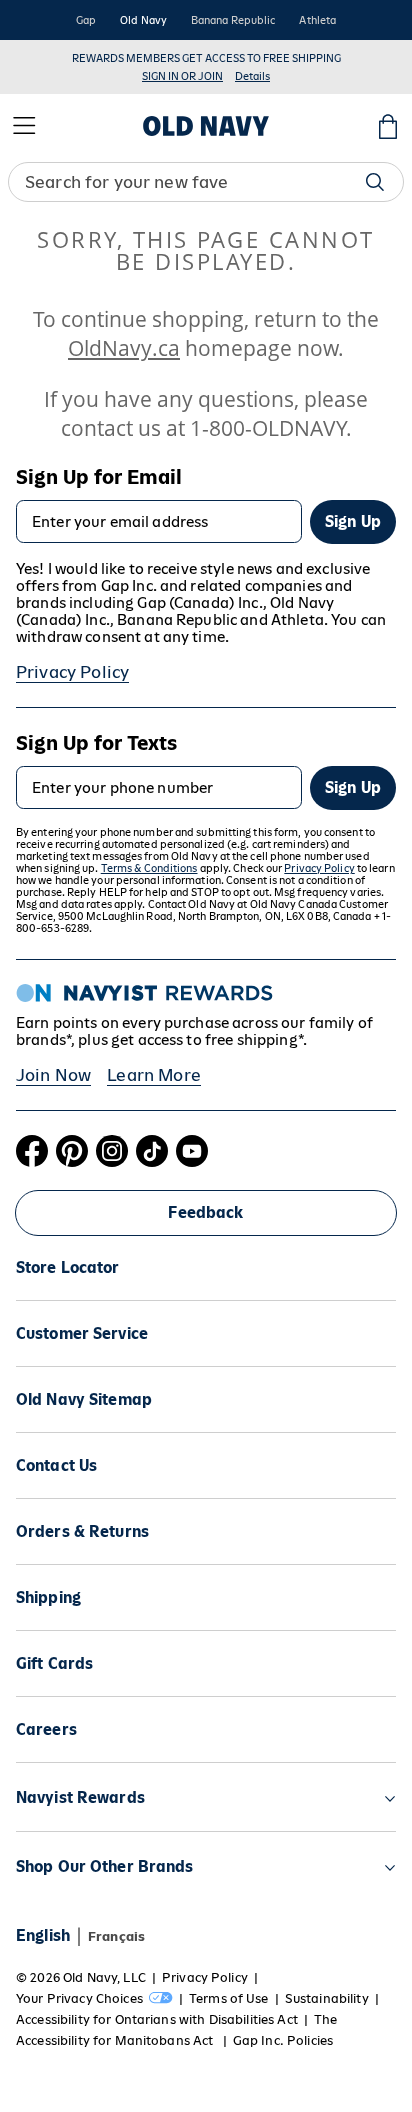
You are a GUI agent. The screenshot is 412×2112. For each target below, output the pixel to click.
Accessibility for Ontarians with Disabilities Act (157, 2019)
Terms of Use (229, 1998)
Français (116, 1936)
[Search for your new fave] (375, 182)
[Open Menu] (24, 126)
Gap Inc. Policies (283, 2040)
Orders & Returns (82, 1531)
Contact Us (56, 1465)
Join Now (53, 1075)
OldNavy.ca (124, 347)
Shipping (48, 1597)
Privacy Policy (72, 672)
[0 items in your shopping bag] (388, 126)
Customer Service (82, 1333)
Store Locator (68, 1267)
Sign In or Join (182, 76)
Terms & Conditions (149, 868)
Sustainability (327, 1998)
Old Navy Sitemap (84, 1399)
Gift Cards (54, 1663)
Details (252, 76)
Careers (46, 1729)
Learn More (154, 1075)
